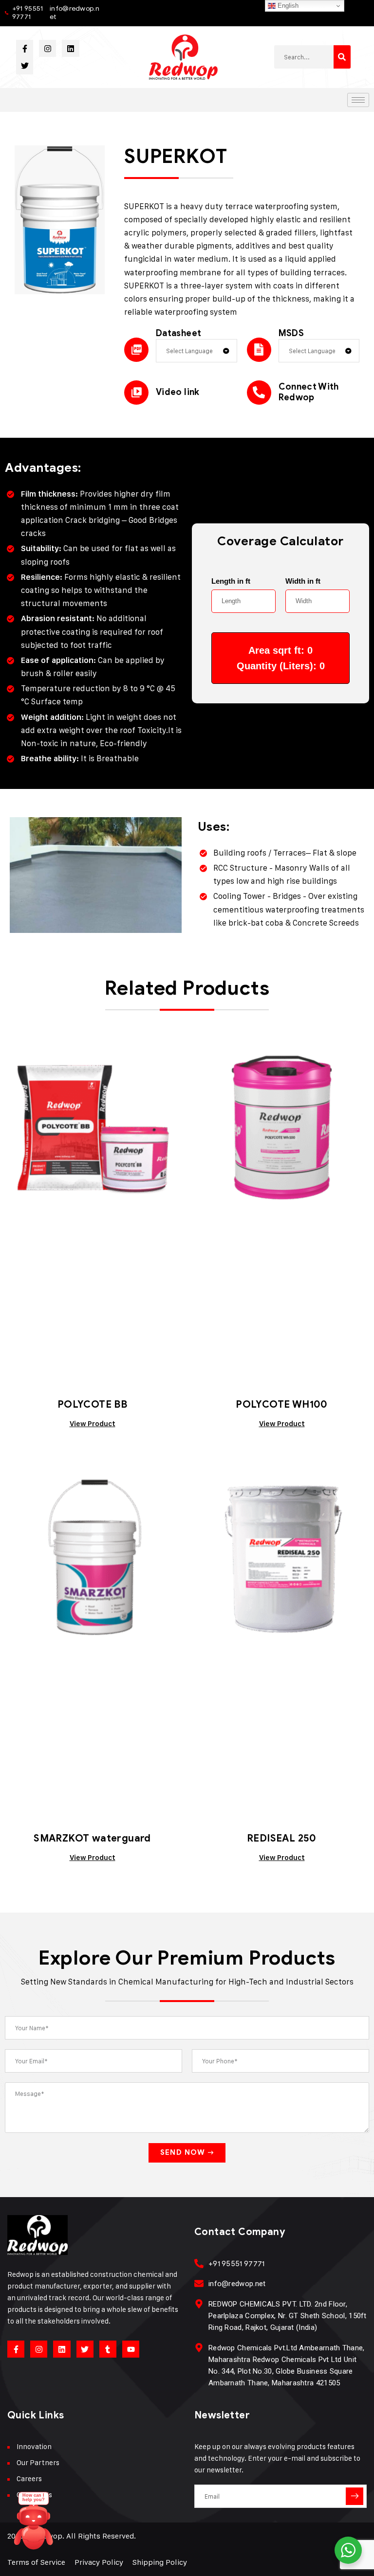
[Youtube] (131, 2349)
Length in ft (231, 581)
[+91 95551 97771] (199, 2263)
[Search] (342, 57)
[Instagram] (47, 48)
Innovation (34, 2446)
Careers (29, 2478)
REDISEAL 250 (282, 1838)
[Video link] (136, 393)
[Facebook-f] (25, 48)
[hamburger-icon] (358, 100)
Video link (178, 392)
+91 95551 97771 (28, 13)
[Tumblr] (108, 2349)
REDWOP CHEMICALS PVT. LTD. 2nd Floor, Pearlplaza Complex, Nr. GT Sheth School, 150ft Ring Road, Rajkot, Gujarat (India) (288, 2316)
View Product (93, 1424)
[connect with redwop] (259, 393)
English (287, 6)
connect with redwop (309, 392)
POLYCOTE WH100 (282, 1404)
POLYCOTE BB (92, 1404)
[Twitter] (25, 65)
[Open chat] (34, 2525)
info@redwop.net (75, 13)
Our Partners (38, 2462)
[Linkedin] (70, 48)
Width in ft (303, 581)
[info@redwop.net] (199, 2283)
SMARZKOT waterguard (92, 1838)
